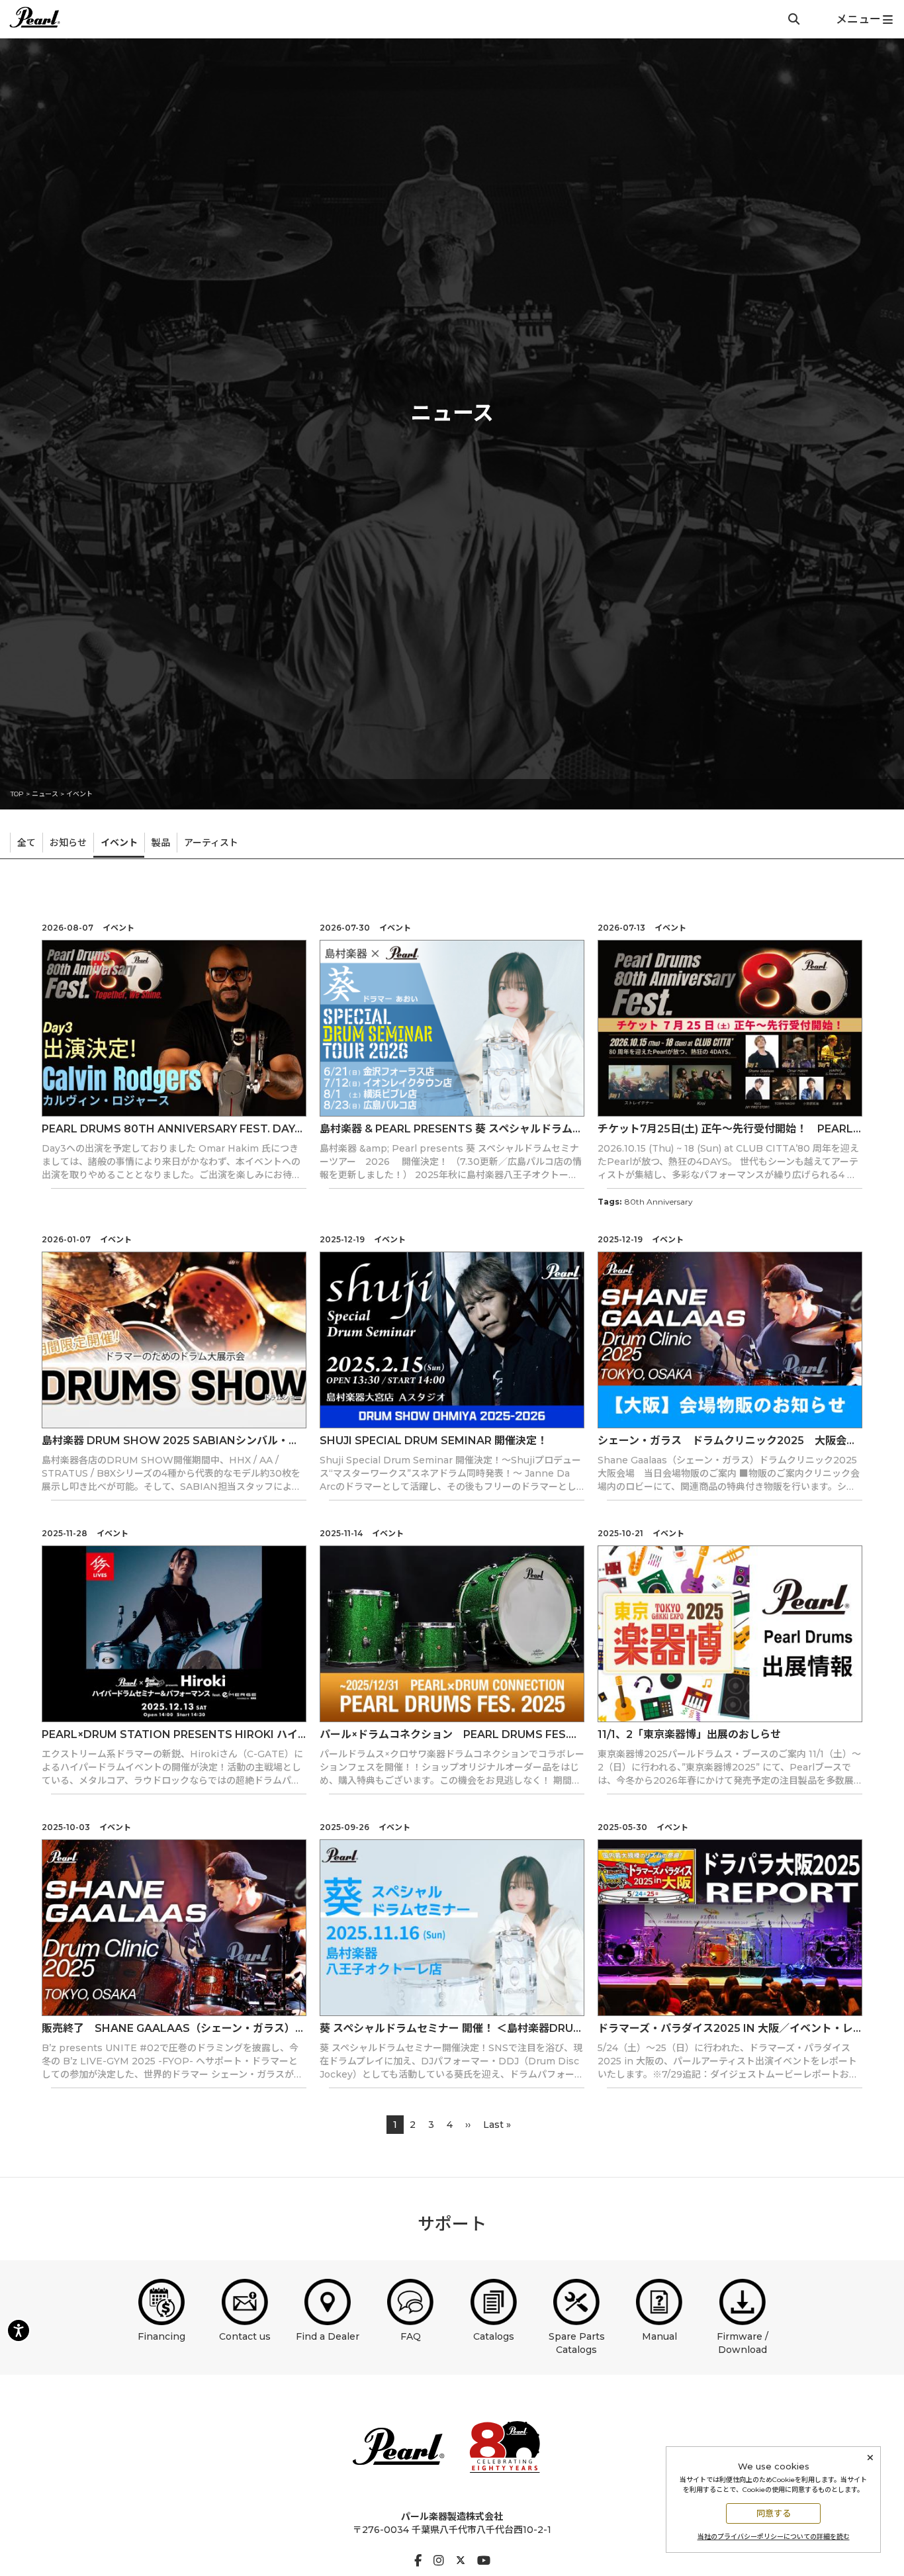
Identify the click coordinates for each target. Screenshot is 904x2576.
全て (26, 843)
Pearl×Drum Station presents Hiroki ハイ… (174, 1734)
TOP (17, 794)
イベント (79, 794)
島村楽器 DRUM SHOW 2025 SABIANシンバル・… (169, 1441)
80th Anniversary (659, 1202)
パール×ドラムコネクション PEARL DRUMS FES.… (448, 1734)
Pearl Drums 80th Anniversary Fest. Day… (172, 1129)
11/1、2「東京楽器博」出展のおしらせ (689, 1734)
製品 (161, 843)
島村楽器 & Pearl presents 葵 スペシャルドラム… (450, 1129)
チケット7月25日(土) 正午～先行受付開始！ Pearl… (729, 1129)
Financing (161, 2336)
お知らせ (68, 843)
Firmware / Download (743, 2343)
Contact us (245, 2336)
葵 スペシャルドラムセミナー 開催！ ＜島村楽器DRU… (450, 2028)
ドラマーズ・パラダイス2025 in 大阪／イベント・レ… (729, 2028)
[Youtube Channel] (484, 2561)
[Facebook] (418, 2561)
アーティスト (211, 843)
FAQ (411, 2336)
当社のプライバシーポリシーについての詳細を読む (774, 2537)
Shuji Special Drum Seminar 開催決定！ (433, 1441)
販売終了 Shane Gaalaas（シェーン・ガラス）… (172, 2028)
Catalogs (494, 2336)
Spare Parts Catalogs (577, 2343)
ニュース (45, 794)
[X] (461, 2561)
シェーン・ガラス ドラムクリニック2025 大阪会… (726, 1441)
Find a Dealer (328, 2336)
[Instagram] (439, 2561)
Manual (659, 2336)
